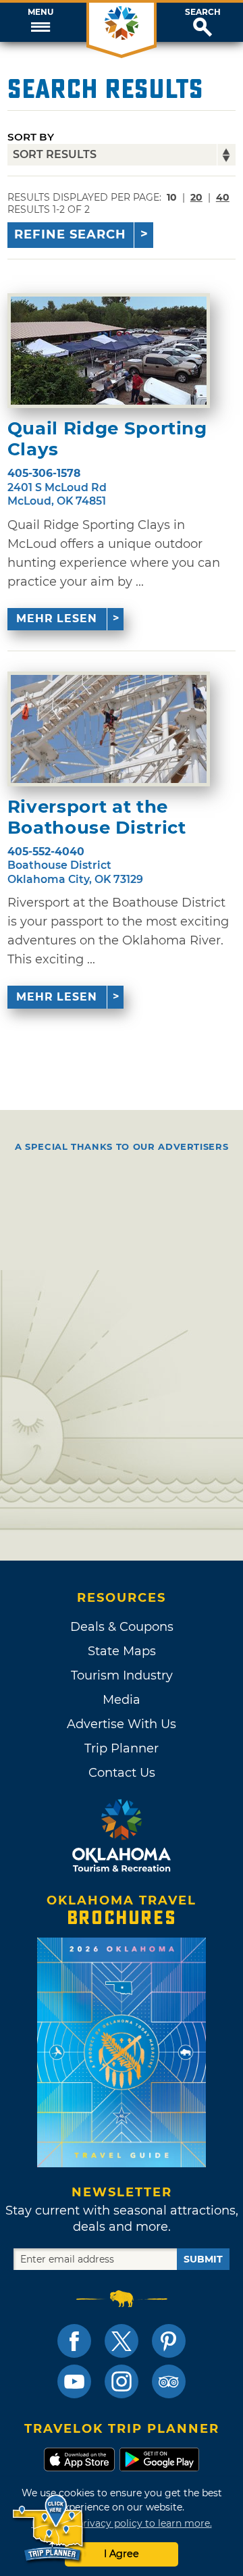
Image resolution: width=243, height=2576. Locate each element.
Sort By (31, 137)
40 (223, 197)
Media (122, 1700)
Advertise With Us (122, 1724)
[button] (40, 22)
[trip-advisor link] (169, 2381)
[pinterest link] (169, 2341)
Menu (40, 12)
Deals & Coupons (122, 1627)
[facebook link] (74, 2341)
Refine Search (70, 234)
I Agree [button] (122, 2554)
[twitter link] (122, 2341)
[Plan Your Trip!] (49, 2528)
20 (196, 197)
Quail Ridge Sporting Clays (107, 439)
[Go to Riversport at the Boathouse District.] (109, 729)
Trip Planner (122, 1748)
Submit (203, 2259)
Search (203, 12)
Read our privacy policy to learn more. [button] (122, 2523)
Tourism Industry (122, 1675)
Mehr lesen (57, 618)
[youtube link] (74, 2381)
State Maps (122, 1651)
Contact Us (122, 1773)
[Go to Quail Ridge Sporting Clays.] (109, 351)
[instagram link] (122, 2381)
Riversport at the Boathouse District (97, 817)
